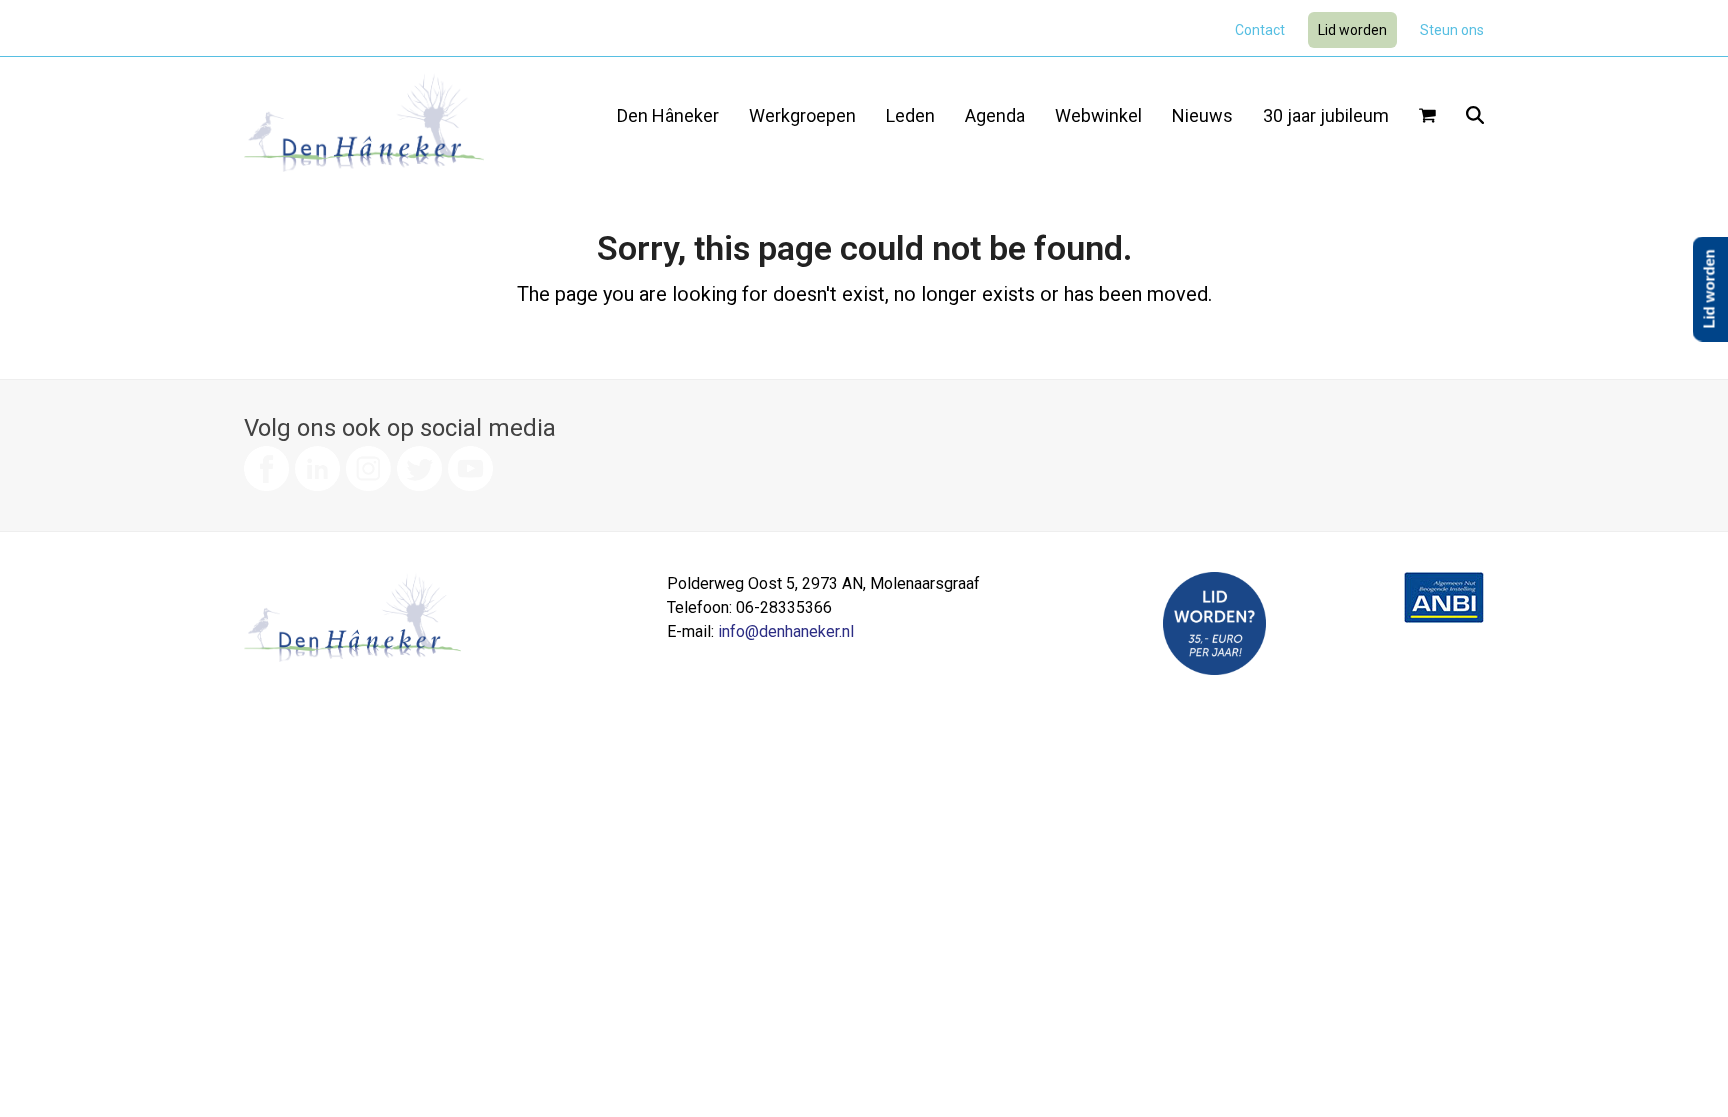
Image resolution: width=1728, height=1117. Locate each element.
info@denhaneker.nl (786, 631)
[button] (1427, 117)
